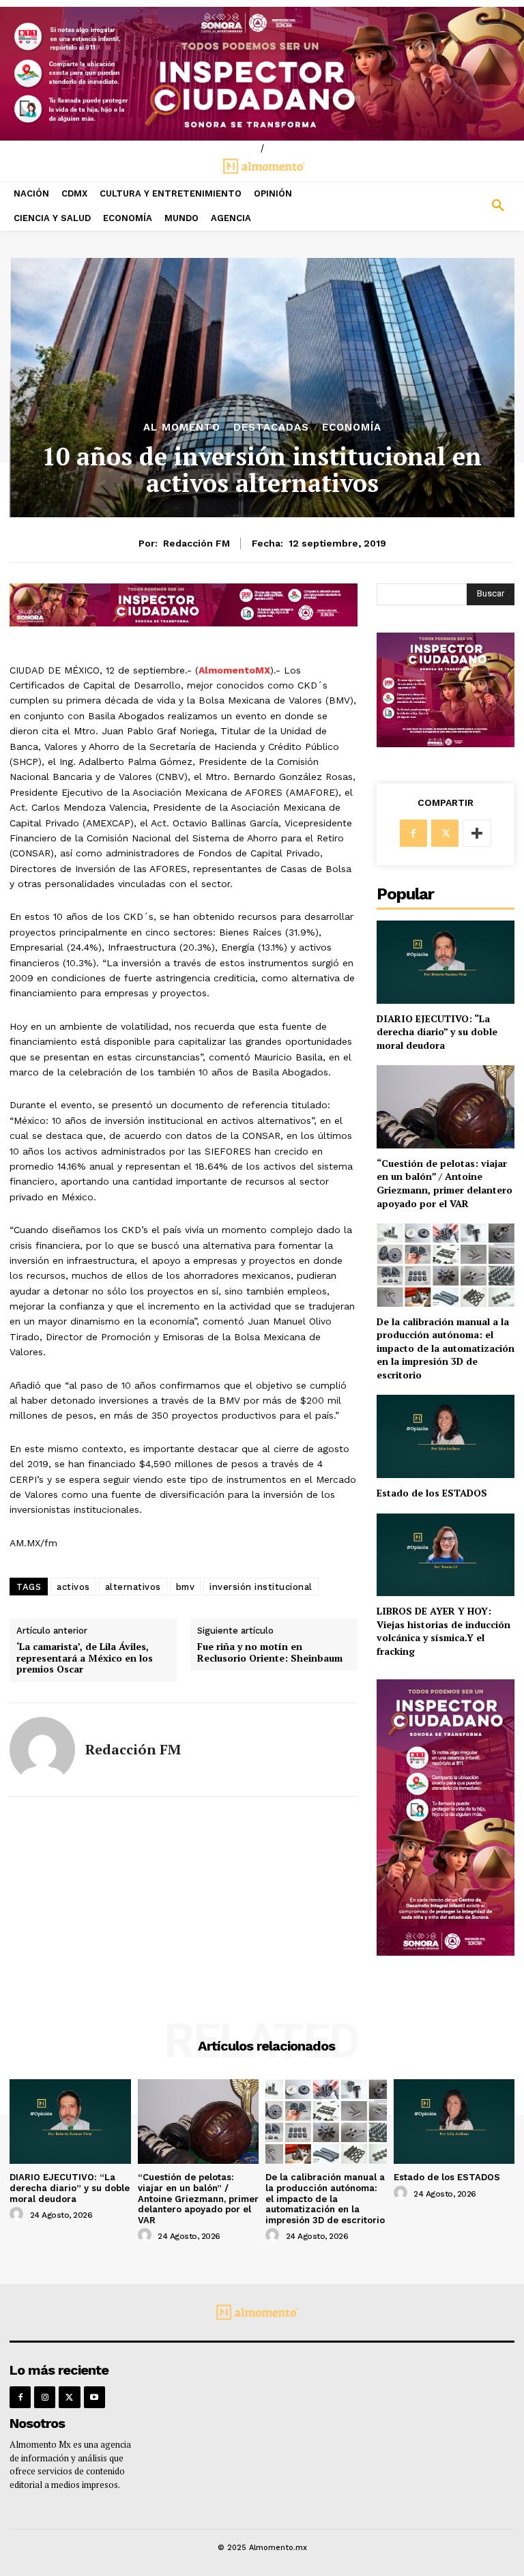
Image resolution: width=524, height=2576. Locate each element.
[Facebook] (413, 833)
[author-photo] (18, 2214)
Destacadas (271, 428)
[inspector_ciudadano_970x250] (262, 74)
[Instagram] (45, 2397)
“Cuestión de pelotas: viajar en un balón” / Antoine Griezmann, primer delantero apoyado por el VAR (445, 1183)
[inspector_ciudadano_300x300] (446, 743)
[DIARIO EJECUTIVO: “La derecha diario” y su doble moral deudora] (446, 962)
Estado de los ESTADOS (432, 1493)
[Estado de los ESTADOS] (446, 1436)
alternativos (133, 1587)
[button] (458, 206)
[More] (477, 833)
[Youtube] (94, 2397)
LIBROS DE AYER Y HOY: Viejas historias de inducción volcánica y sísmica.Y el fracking (443, 1631)
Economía (352, 428)
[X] (445, 833)
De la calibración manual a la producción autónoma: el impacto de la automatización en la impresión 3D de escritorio (446, 1348)
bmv (186, 1587)
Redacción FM (196, 543)
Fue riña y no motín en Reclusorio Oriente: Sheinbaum (270, 1653)
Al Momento (182, 428)
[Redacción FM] (42, 1750)
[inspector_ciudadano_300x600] (446, 1952)
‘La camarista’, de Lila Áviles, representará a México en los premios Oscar (85, 1658)
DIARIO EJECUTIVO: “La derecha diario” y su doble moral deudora (437, 1032)
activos (73, 1587)
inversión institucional (261, 1587)
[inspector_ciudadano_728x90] (184, 623)
